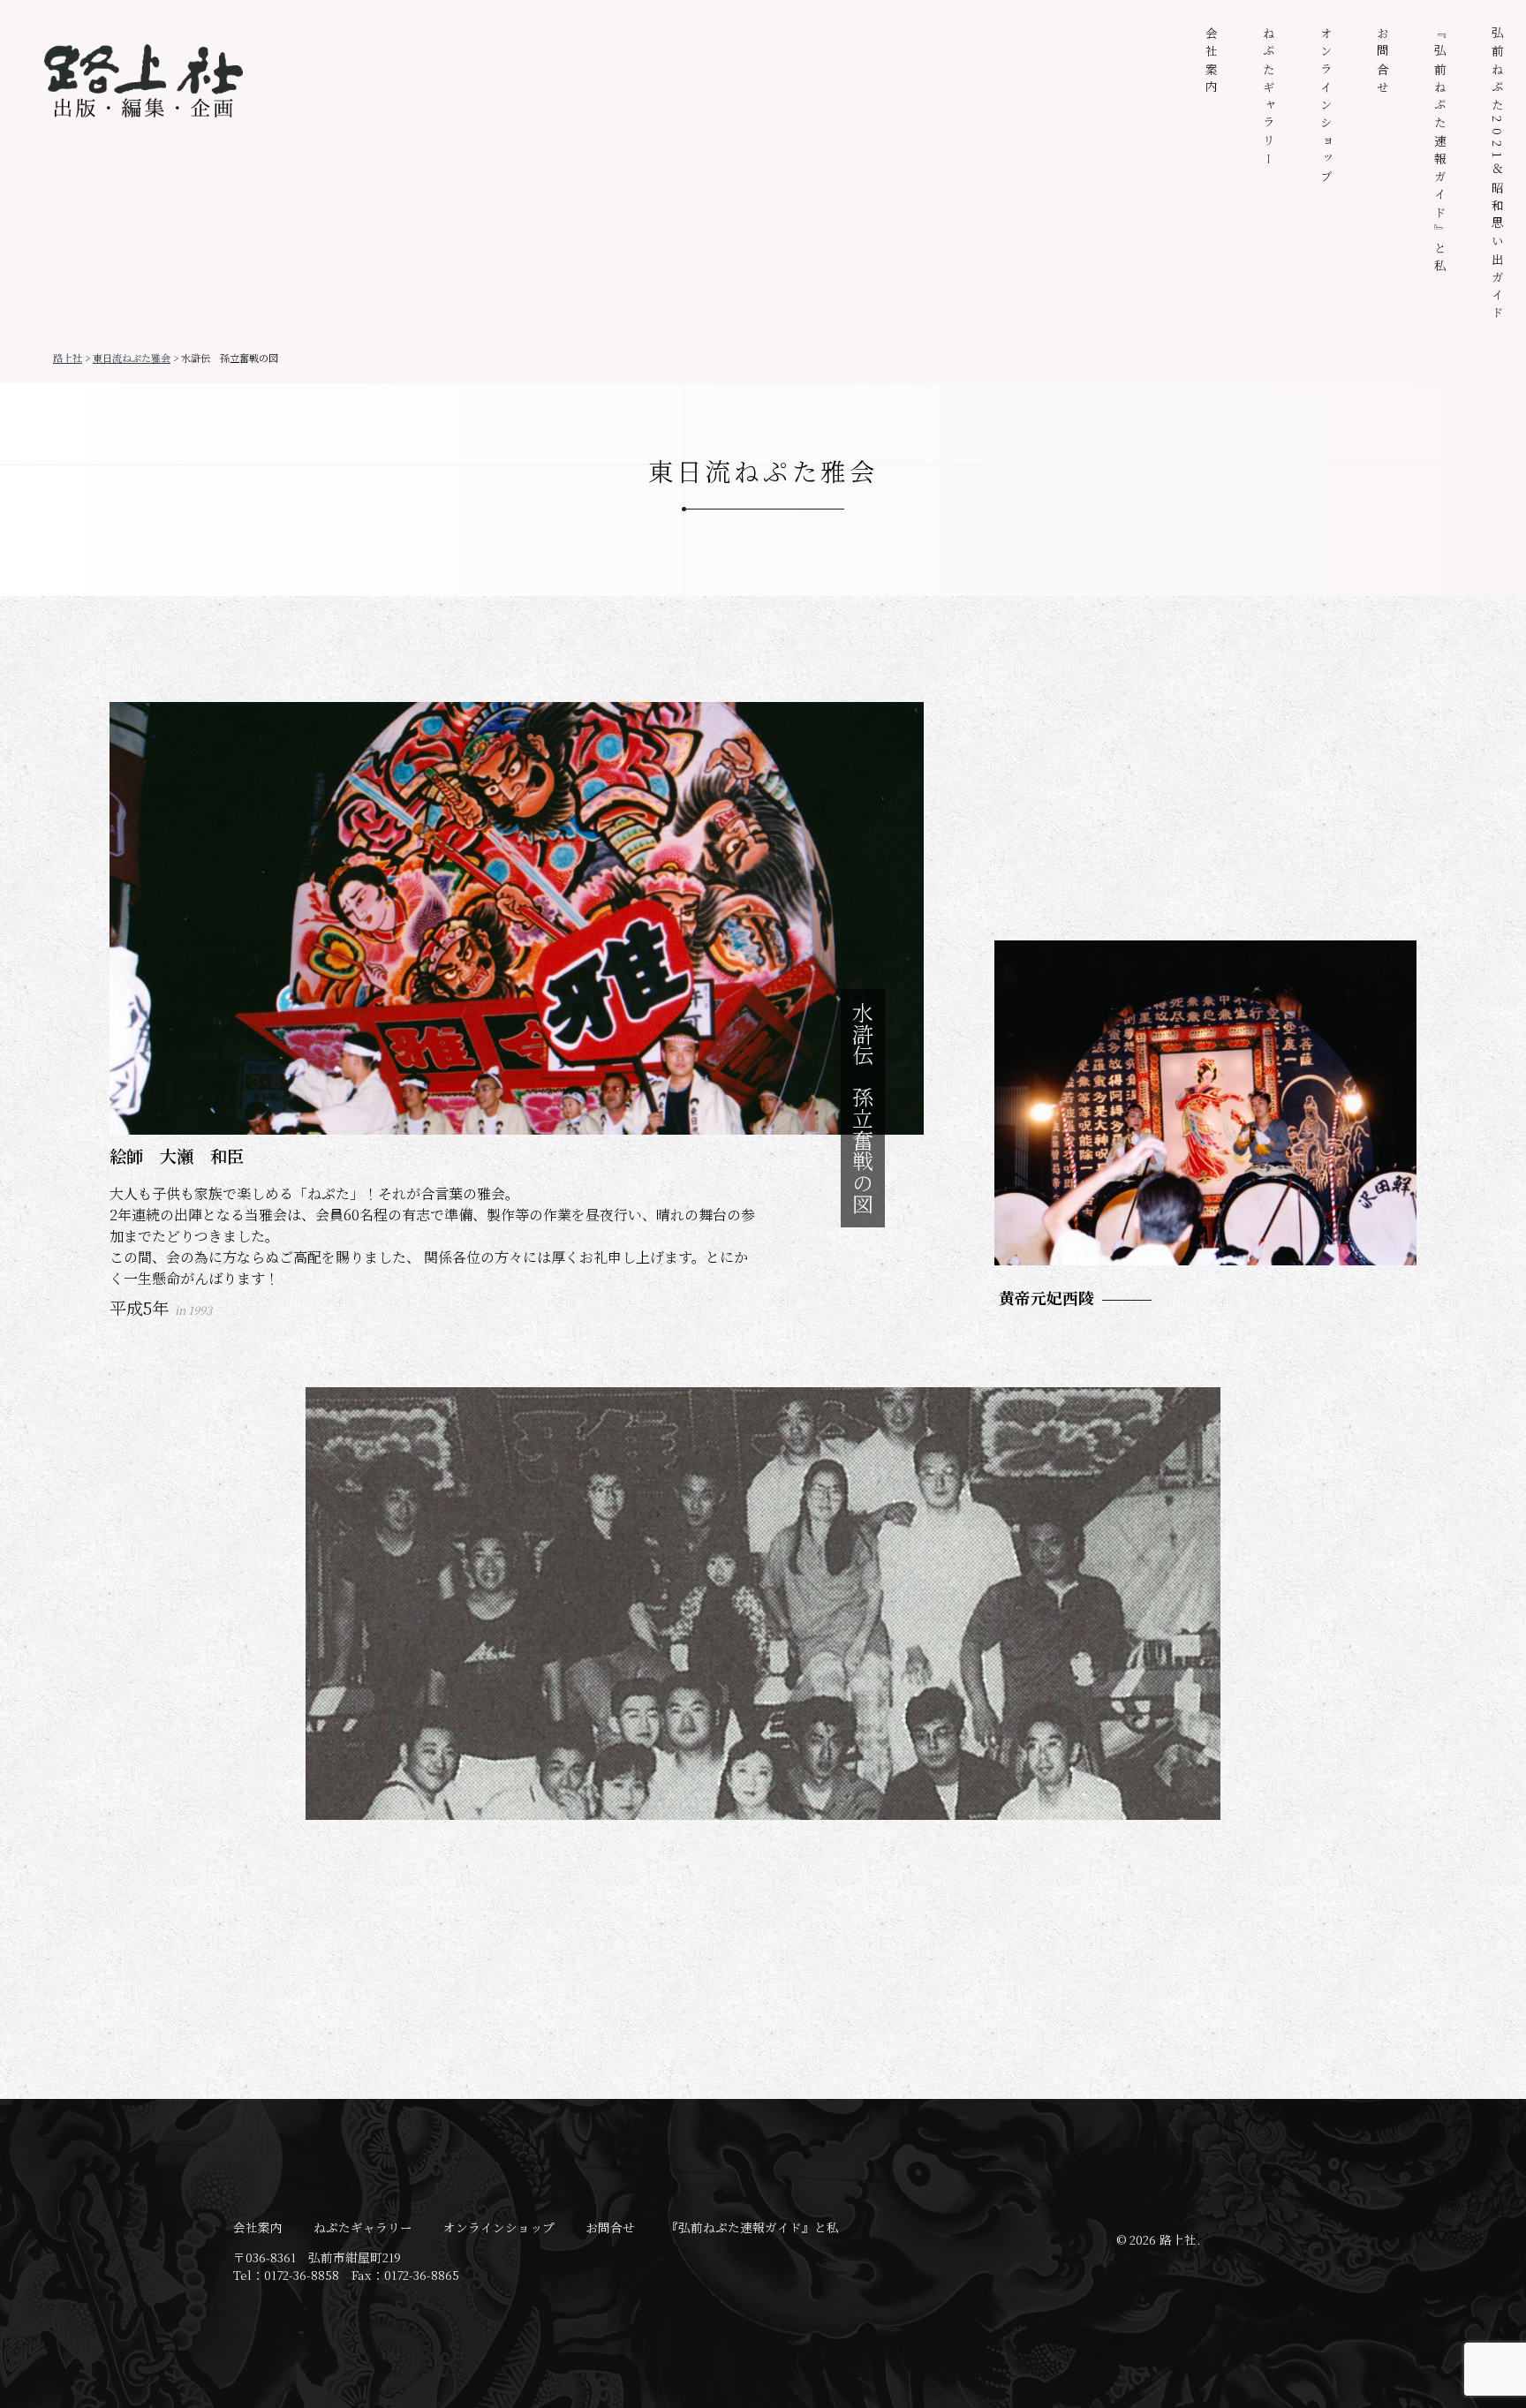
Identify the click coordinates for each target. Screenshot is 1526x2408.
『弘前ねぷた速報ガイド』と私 (1440, 152)
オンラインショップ (1326, 107)
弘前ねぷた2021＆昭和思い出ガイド (1498, 175)
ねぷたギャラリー (1269, 98)
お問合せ (1383, 62)
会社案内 (1212, 62)
